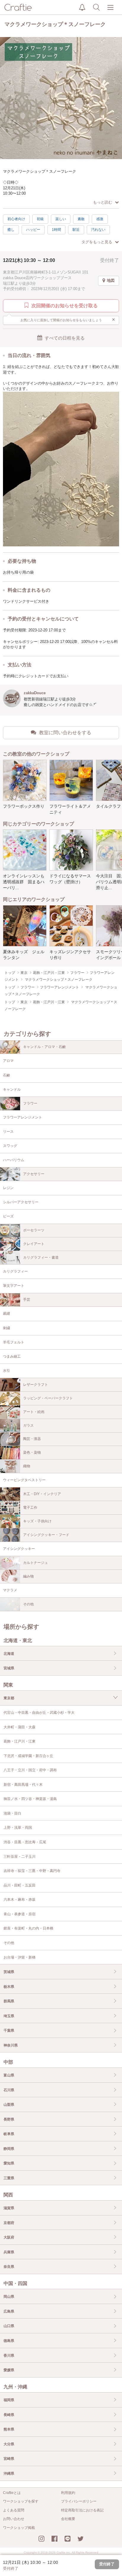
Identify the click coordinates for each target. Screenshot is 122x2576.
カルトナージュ (36, 1563)
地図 (111, 280)
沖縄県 (9, 2473)
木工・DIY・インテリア (42, 1494)
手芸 (27, 1300)
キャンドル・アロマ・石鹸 (44, 1047)
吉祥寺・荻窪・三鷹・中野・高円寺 (32, 1871)
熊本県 (9, 2429)
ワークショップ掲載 (19, 2528)
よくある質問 (14, 2510)
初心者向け (16, 219)
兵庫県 (9, 2252)
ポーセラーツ (34, 1230)
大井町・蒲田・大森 (20, 1727)
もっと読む (103, 202)
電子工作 (30, 1508)
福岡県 (9, 2400)
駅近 (76, 230)
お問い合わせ (14, 2519)
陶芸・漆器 (32, 1439)
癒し (11, 230)
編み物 (28, 1576)
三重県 (9, 2178)
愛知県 (9, 2163)
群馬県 (9, 2001)
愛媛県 (9, 2370)
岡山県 (9, 2297)
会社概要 (68, 2519)
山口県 (9, 2326)
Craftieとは (12, 2493)
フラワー (30, 1103)
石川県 (9, 2090)
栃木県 (9, 1987)
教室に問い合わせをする (65, 733)
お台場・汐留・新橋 (20, 1957)
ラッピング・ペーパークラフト (48, 1398)
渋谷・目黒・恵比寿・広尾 (25, 1842)
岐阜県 (9, 2134)
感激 (100, 219)
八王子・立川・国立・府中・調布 (30, 1770)
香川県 (9, 2356)
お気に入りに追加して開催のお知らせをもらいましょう (68, 319)
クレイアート (34, 1244)
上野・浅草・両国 (18, 1828)
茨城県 (9, 1972)
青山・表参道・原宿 (20, 1914)
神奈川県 (11, 2045)
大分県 (9, 2444)
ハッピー (33, 230)
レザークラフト (36, 1385)
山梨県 (9, 2105)
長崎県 (9, 2415)
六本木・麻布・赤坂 (20, 1900)
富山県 (9, 2075)
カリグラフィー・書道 (41, 1257)
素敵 (81, 219)
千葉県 (9, 2031)
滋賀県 (9, 2208)
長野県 (9, 2119)
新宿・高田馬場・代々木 (23, 1785)
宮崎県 (9, 2459)
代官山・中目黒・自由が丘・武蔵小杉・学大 (39, 1713)
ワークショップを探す (21, 2501)
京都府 (9, 2223)
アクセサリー (34, 1174)
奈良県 (9, 2267)
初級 (40, 219)
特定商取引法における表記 (82, 2510)
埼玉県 (9, 2016)
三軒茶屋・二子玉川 (20, 1857)
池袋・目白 (12, 1813)
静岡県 (9, 2149)
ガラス (28, 1425)
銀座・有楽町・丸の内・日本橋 (28, 1928)
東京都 (9, 1698)
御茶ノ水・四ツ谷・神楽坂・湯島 (30, 1799)
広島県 (9, 2311)
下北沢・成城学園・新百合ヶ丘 (28, 1756)
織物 (27, 1466)
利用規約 (68, 2493)
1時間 (56, 230)
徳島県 (9, 2341)
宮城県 (9, 1668)
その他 (28, 1604)
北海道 (9, 1654)
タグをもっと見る (97, 242)
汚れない (98, 230)
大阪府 (9, 2237)
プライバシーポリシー (79, 2501)
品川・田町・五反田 (20, 1885)
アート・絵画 (34, 1412)
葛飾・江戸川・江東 (20, 1741)
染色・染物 (32, 1452)
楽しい (61, 219)
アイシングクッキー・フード (46, 1535)
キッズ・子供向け (37, 1521)
